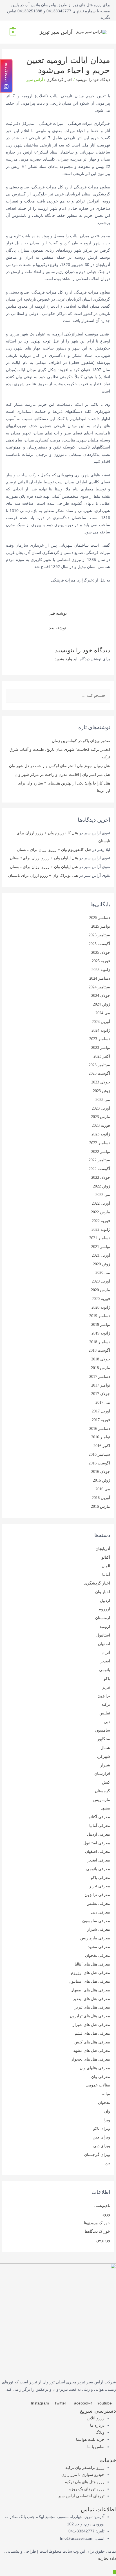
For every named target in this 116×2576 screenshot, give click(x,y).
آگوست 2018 (99, 1350)
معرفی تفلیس (98, 1904)
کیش (106, 1782)
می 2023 (103, 1100)
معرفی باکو (101, 1878)
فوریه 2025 (101, 961)
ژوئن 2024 (101, 1004)
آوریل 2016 (101, 1498)
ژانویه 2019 (101, 1333)
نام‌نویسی (102, 2206)
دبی (107, 1722)
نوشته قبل (58, 613)
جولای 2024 (101, 996)
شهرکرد (103, 1756)
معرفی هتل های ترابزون (90, 2016)
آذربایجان (103, 1549)
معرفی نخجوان (98, 1956)
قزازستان (102, 1774)
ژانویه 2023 (101, 1134)
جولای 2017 (101, 1394)
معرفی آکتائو (99, 1817)
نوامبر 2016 (101, 1437)
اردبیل (105, 1601)
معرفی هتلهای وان (95, 2068)
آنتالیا (106, 1575)
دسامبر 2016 (100, 1429)
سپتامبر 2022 (99, 1160)
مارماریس (102, 1800)
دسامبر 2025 (100, 918)
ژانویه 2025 (101, 970)
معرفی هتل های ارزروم (91, 1973)
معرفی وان (101, 2077)
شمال (105, 1748)
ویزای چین (101, 2137)
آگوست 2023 (99, 1073)
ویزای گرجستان (97, 2155)
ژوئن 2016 (101, 1480)
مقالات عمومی (98, 2085)
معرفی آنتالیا (100, 1826)
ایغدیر (105, 1661)
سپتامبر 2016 (99, 1454)
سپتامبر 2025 (99, 935)
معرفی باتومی (98, 1869)
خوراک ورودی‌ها (97, 2223)
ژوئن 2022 (101, 1186)
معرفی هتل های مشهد (92, 2051)
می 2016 (103, 1489)
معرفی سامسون (96, 1921)
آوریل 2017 (101, 1411)
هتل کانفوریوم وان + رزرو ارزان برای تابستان (54, 850)
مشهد (105, 1808)
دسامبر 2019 (100, 1316)
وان (107, 2111)
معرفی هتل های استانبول (89, 1981)
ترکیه (106, 1704)
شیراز (105, 1765)
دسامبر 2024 (100, 978)
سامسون (103, 1730)
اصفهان (104, 1644)
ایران (106, 1652)
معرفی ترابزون (97, 1895)
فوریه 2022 (101, 1221)
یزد (108, 2163)
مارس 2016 (101, 1506)
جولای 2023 (101, 1082)
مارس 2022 (101, 1212)
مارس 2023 (101, 1117)
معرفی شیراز (99, 1929)
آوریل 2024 (101, 1022)
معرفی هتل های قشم (92, 2033)
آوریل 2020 (101, 1281)
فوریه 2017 (101, 1420)
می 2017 (103, 1402)
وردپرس (103, 2240)
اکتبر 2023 (102, 1056)
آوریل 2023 (101, 1108)
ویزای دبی (102, 2146)
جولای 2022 (101, 1177)
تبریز (106, 1687)
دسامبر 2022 (100, 1143)
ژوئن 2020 (101, 1264)
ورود (106, 2214)
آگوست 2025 (99, 944)
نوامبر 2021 (101, 1247)
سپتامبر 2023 (99, 1065)
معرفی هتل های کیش (92, 2042)
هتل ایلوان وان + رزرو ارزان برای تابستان (44, 858)
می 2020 (103, 1273)
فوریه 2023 (101, 1125)
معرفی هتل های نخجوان (90, 2059)
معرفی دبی (101, 1912)
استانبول (103, 1635)
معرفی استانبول (97, 1843)
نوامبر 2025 (101, 926)
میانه (106, 2094)
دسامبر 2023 (100, 1039)
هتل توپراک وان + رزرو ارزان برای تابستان (43, 875)
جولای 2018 (101, 1359)
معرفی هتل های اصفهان (90, 1990)
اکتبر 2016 (102, 1446)
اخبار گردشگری (59, 80)
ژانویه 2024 (101, 1030)
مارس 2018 (101, 1368)
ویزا (107, 2120)
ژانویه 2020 (101, 1307)
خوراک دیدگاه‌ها (97, 2231)
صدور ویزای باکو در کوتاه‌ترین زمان (81, 741)
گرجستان (102, 1791)
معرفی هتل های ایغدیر (92, 1999)
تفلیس (105, 1713)
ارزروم (104, 1609)
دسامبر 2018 (100, 1342)
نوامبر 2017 (101, 1385)
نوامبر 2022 (101, 1152)
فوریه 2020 (101, 1299)
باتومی (105, 1670)
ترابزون (104, 1696)
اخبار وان (103, 1592)
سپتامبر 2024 (99, 987)
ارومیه (105, 1627)
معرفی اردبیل (99, 1834)
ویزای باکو (102, 2128)
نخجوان (104, 2103)
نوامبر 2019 (101, 1325)
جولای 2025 (101, 953)
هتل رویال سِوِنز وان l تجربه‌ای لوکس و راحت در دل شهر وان (60, 766)
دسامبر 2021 (100, 1238)
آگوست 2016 (99, 1463)
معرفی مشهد (99, 1947)
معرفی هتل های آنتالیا (92, 1964)
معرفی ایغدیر (99, 1860)
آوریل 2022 (101, 1203)
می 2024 (103, 1013)
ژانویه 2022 (101, 1230)
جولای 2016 (101, 1472)
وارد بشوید (63, 659)
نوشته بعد (58, 628)
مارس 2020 (101, 1290)
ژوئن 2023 (101, 1091)
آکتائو (106, 1557)
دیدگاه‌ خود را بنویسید (93, 80)
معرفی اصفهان (98, 1852)
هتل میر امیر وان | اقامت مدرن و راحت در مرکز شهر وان (62, 775)
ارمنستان (103, 1618)
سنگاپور (104, 1739)
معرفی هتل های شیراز (91, 2025)
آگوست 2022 (99, 1169)
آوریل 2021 (101, 1255)
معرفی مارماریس (95, 1938)
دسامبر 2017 (100, 1377)
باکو (107, 1679)
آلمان (106, 1566)
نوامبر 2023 (101, 1048)
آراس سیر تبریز (56, 32)
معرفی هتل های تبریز (92, 2007)
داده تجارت (107, 2558)
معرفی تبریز (100, 1886)
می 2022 (103, 1195)
